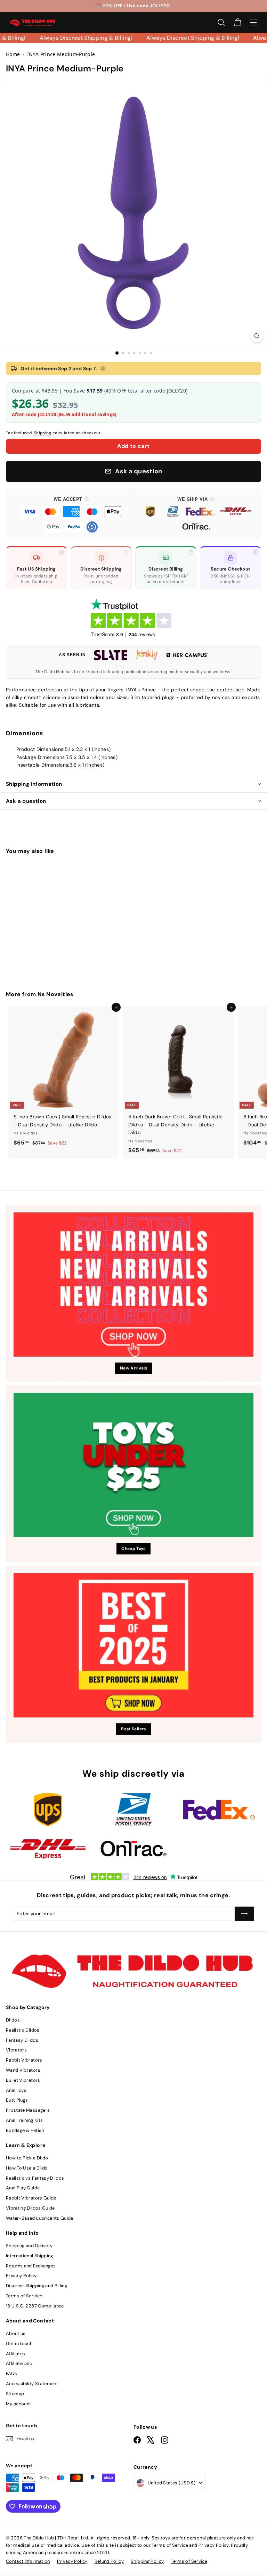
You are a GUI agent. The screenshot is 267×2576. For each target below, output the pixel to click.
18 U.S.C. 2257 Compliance (35, 2306)
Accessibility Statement (32, 2384)
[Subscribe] (244, 1914)
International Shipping (30, 2256)
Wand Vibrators (23, 2070)
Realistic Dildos (23, 2030)
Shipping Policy (147, 2561)
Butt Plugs (17, 2100)
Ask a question (26, 801)
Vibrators (16, 2050)
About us (16, 2333)
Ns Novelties (55, 994)
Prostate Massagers (28, 2110)
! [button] (103, 368)
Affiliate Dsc (19, 2363)
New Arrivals (133, 1368)
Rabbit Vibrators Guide (31, 2198)
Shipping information (34, 784)
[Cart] (238, 22)
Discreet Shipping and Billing (37, 2286)
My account (19, 2404)
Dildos (13, 2020)
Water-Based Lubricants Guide (40, 2218)
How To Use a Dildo (27, 2168)
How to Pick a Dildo (27, 2158)
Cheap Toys (133, 1549)
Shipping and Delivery (29, 2246)
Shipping (43, 433)
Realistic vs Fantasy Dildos (35, 2178)
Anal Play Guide (23, 2188)
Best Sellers (133, 1729)
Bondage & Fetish (25, 2130)
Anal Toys (16, 2090)
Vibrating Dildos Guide (30, 2208)
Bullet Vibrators (23, 2080)
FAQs (11, 2373)
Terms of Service (24, 2296)
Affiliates (16, 2354)
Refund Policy (109, 2561)
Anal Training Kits (24, 2120)
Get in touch (19, 2344)
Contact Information (28, 2561)
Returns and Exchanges (31, 2266)
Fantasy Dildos (22, 2040)
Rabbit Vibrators (24, 2060)
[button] (71, 514)
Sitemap (15, 2394)
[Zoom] (257, 336)
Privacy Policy (21, 2276)
